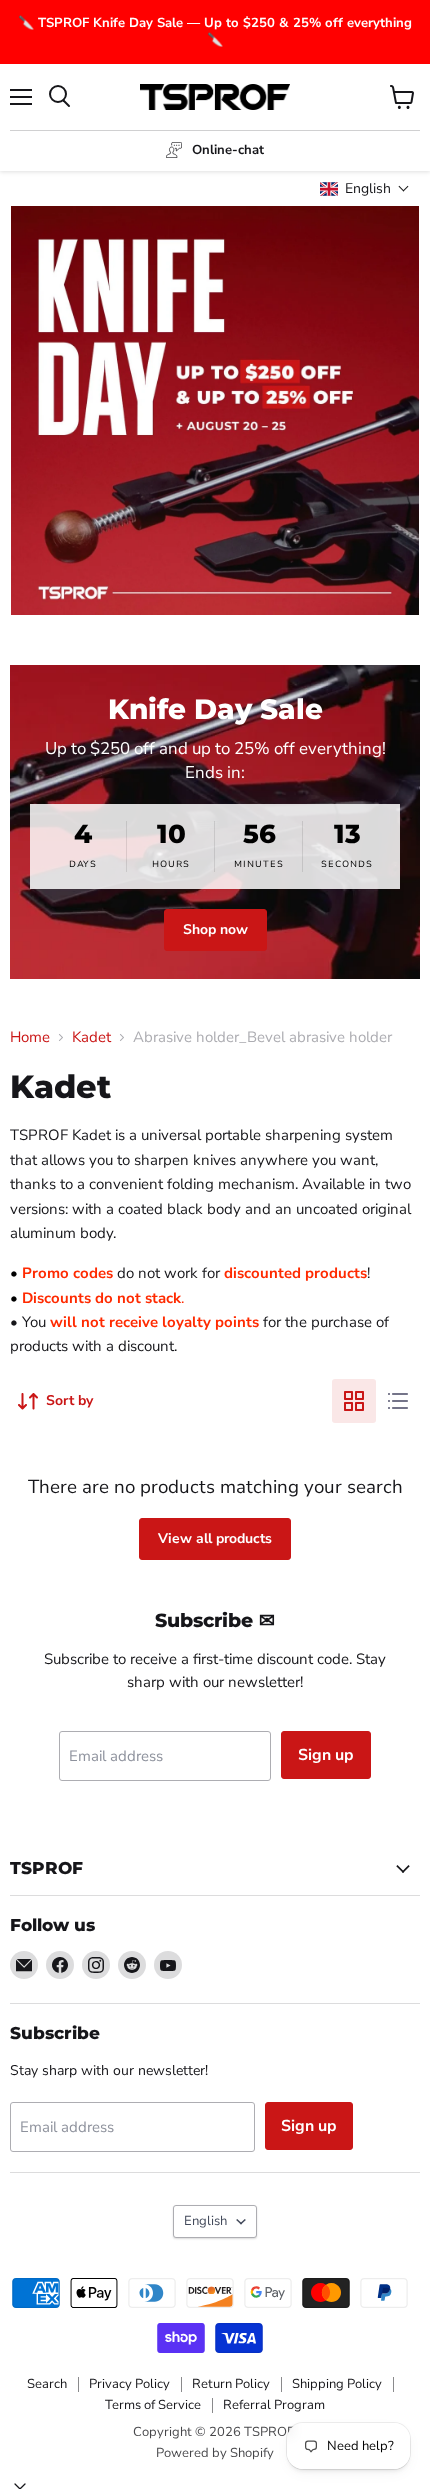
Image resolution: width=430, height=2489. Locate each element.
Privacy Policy (129, 2384)
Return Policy (231, 2384)
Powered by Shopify (215, 2453)
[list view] (398, 1401)
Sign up (326, 1755)
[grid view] (354, 1401)
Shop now (215, 929)
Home (30, 1037)
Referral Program (274, 2405)
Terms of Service (153, 2405)
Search (47, 2384)
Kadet (91, 1037)
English (205, 2221)
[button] (365, 188)
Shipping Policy (337, 2384)
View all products (215, 1538)
